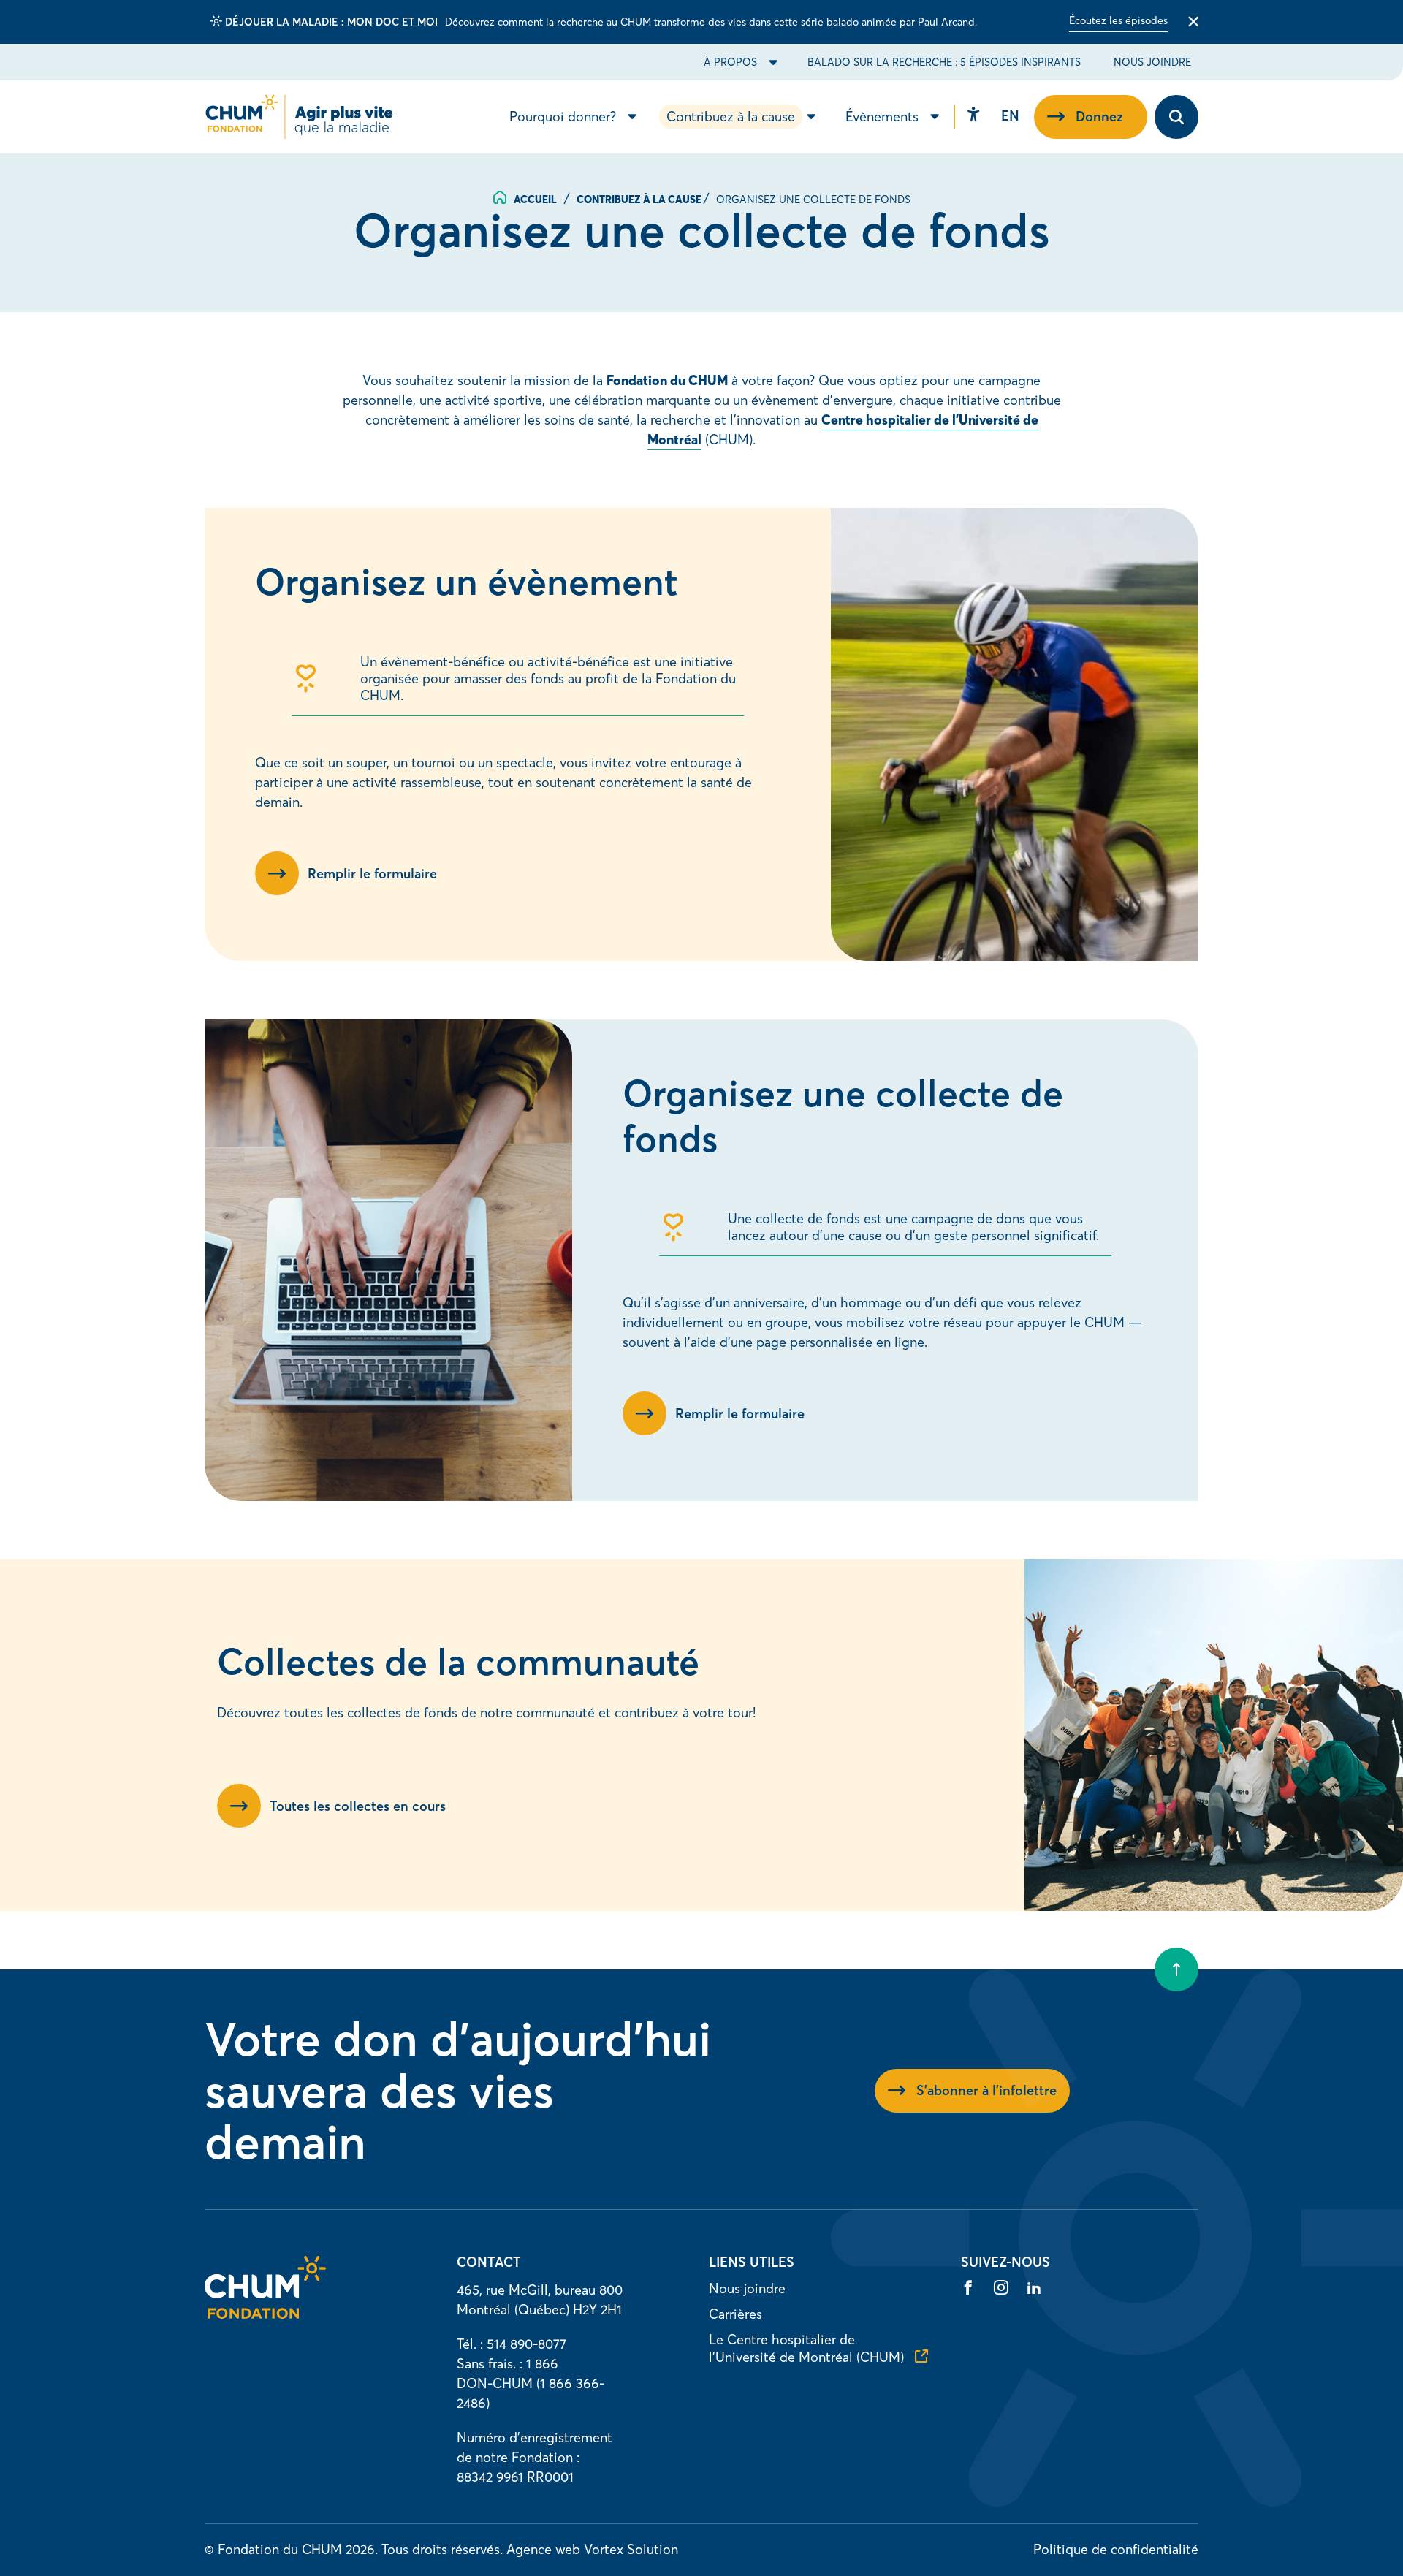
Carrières (735, 2314)
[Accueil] (265, 2314)
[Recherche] (1176, 117)
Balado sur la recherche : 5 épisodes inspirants (944, 62)
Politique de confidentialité (1116, 2549)
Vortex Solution (631, 2549)
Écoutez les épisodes (1118, 20)
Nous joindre (1152, 62)
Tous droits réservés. (442, 2549)
